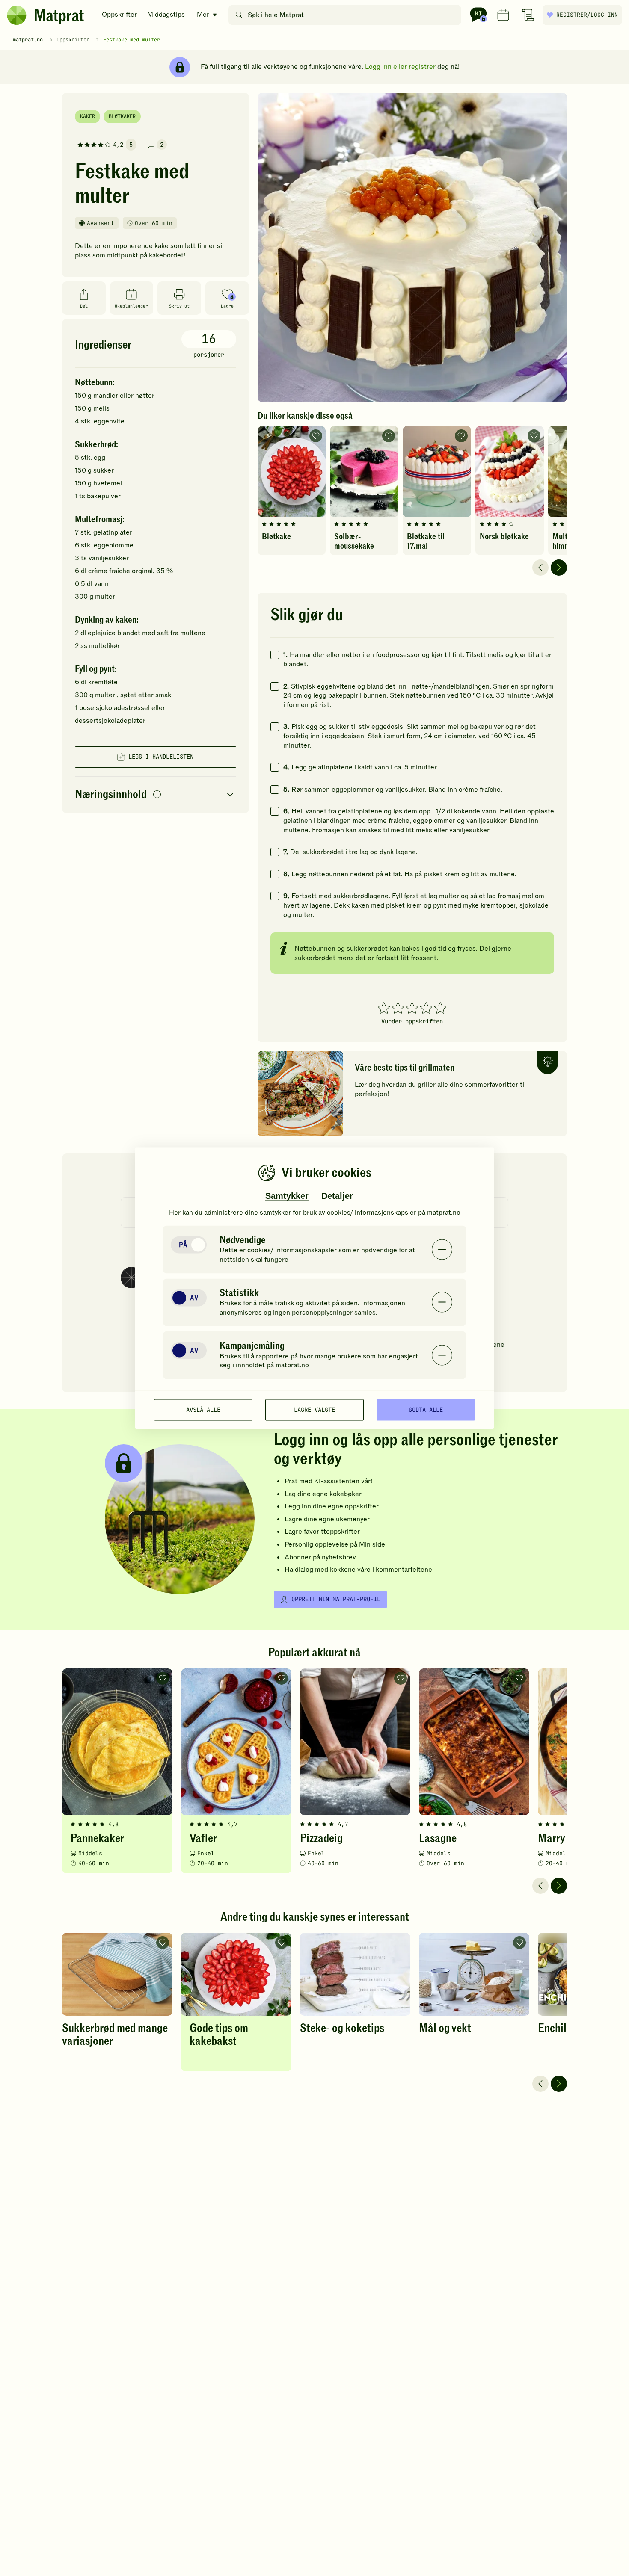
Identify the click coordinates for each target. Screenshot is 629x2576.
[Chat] (478, 15)
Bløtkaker (122, 116)
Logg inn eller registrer (400, 67)
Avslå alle (203, 1410)
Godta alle (426, 1410)
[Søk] (239, 15)
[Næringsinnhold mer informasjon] (157, 795)
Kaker (88, 116)
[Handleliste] (528, 15)
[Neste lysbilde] (559, 568)
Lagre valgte (314, 1410)
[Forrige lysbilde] (540, 568)
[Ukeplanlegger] (503, 15)
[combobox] (347, 15)
